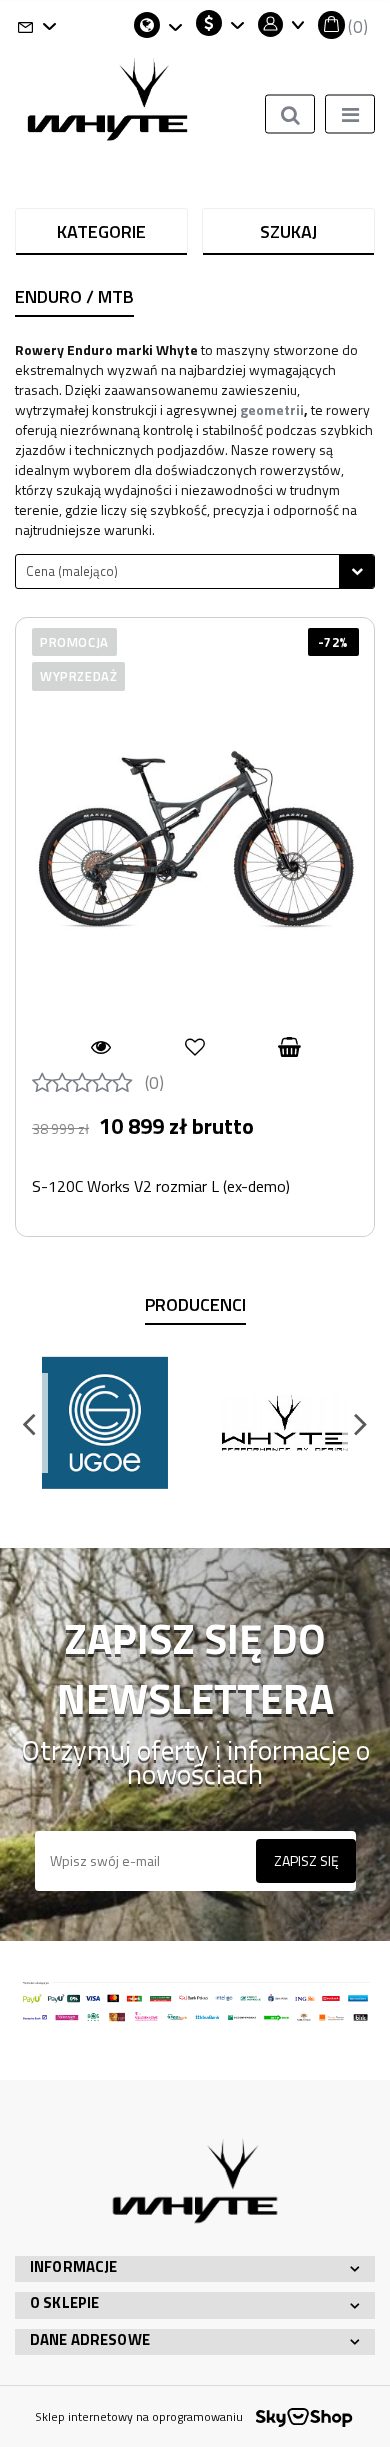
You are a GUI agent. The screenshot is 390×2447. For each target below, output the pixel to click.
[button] (343, 25)
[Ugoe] (105, 1423)
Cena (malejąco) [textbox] (72, 571)
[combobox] (195, 571)
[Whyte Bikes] (285, 1423)
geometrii (272, 409)
